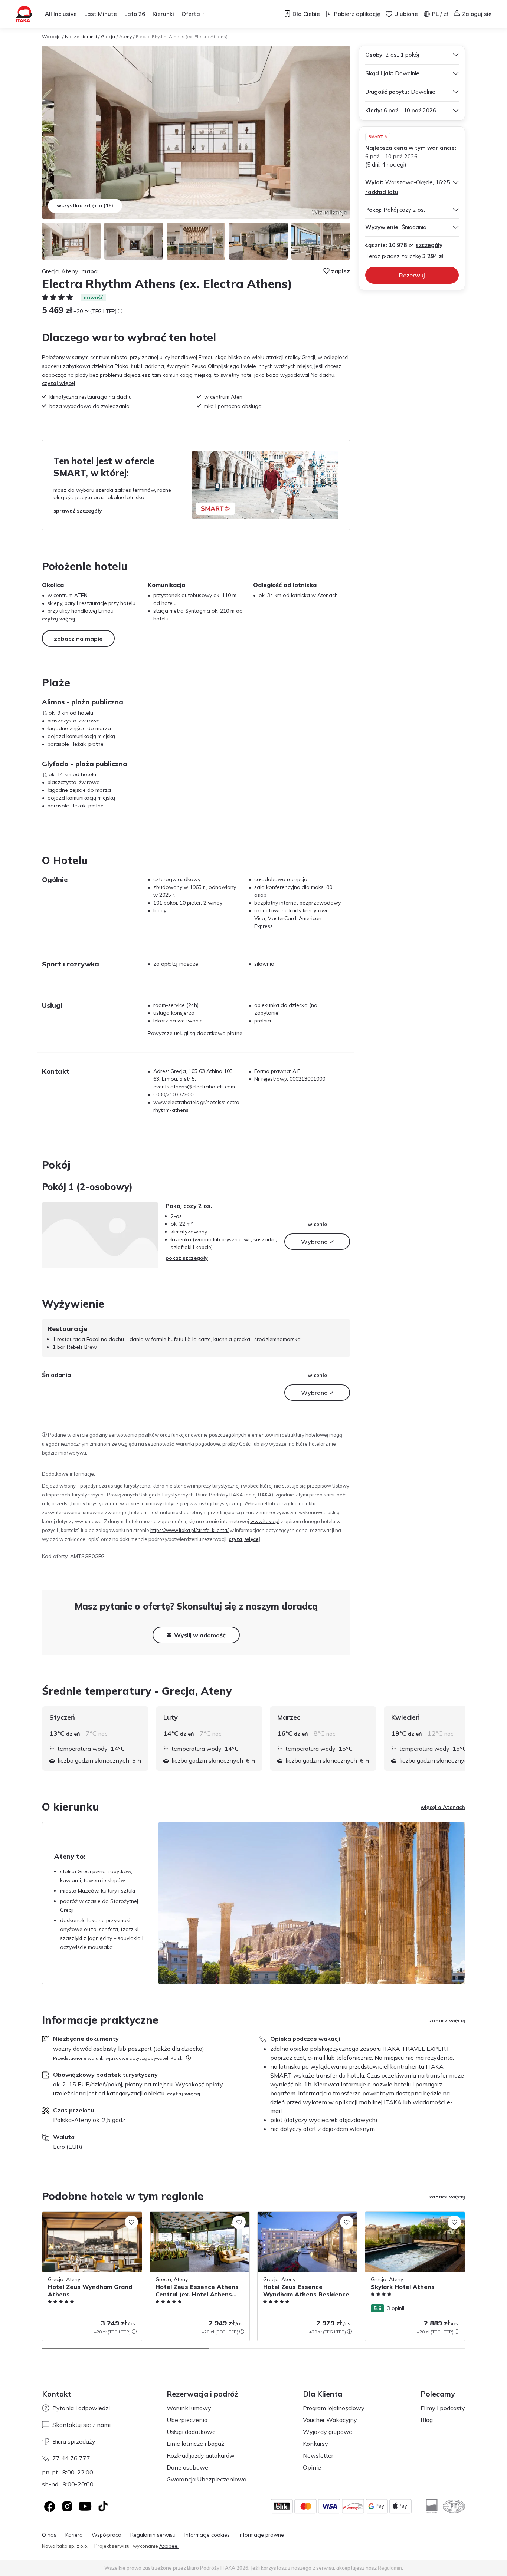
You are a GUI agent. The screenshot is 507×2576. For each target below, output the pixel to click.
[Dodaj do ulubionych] (131, 2222)
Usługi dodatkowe (191, 2432)
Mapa (89, 271)
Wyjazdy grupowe (328, 2432)
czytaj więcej (59, 383)
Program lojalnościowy (334, 2408)
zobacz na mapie (78, 639)
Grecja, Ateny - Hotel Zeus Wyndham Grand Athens (88, 2219)
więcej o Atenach (443, 1807)
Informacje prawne (261, 2535)
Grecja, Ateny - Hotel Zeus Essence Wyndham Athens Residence (300, 2219)
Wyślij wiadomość (200, 1635)
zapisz (341, 271)
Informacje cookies (207, 2535)
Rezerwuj (412, 275)
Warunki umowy (189, 2408)
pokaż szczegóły (187, 1258)
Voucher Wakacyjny (330, 2420)
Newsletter (318, 2455)
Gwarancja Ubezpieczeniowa (207, 2479)
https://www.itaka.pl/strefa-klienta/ (189, 1530)
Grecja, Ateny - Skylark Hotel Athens (409, 2216)
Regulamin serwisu (153, 2535)
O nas (49, 2535)
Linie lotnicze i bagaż (195, 2444)
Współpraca (107, 2535)
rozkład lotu (382, 192)
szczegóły (429, 245)
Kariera (74, 2535)
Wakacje (51, 37)
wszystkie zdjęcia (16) (85, 205)
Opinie (312, 2467)
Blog (427, 2420)
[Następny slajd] (465, 1739)
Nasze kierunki (81, 37)
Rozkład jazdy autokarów (201, 2455)
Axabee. (169, 2546)
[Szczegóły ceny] (120, 311)
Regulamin (390, 2568)
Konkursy (315, 2444)
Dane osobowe (187, 2467)
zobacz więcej (447, 2020)
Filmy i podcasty (443, 2408)
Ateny (125, 37)
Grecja (108, 37)
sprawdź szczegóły (78, 511)
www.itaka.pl (265, 1521)
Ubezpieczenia (187, 2420)
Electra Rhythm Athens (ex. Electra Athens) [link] (182, 37)
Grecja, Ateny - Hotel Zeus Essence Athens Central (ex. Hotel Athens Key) (195, 2219)
